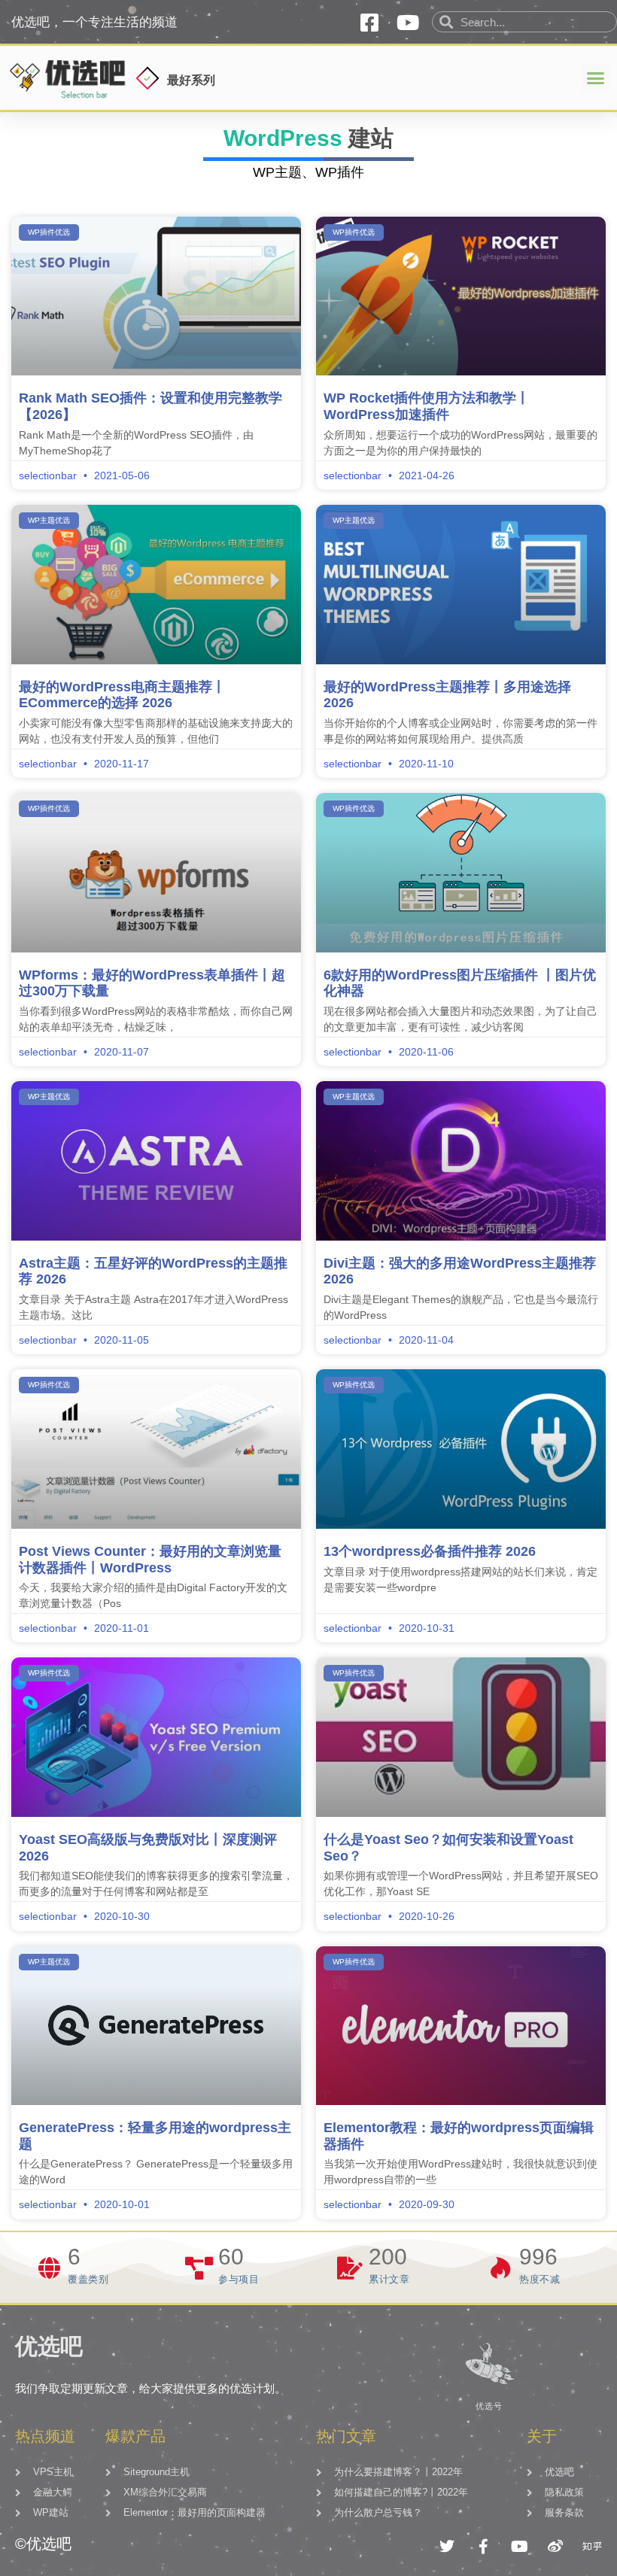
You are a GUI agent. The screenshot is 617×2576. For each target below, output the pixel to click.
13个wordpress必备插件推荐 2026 (430, 1551)
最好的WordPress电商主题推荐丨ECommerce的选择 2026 (122, 695)
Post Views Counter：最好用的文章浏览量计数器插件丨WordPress (150, 1560)
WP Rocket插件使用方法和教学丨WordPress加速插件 (427, 406)
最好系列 (191, 80)
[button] (596, 78)
